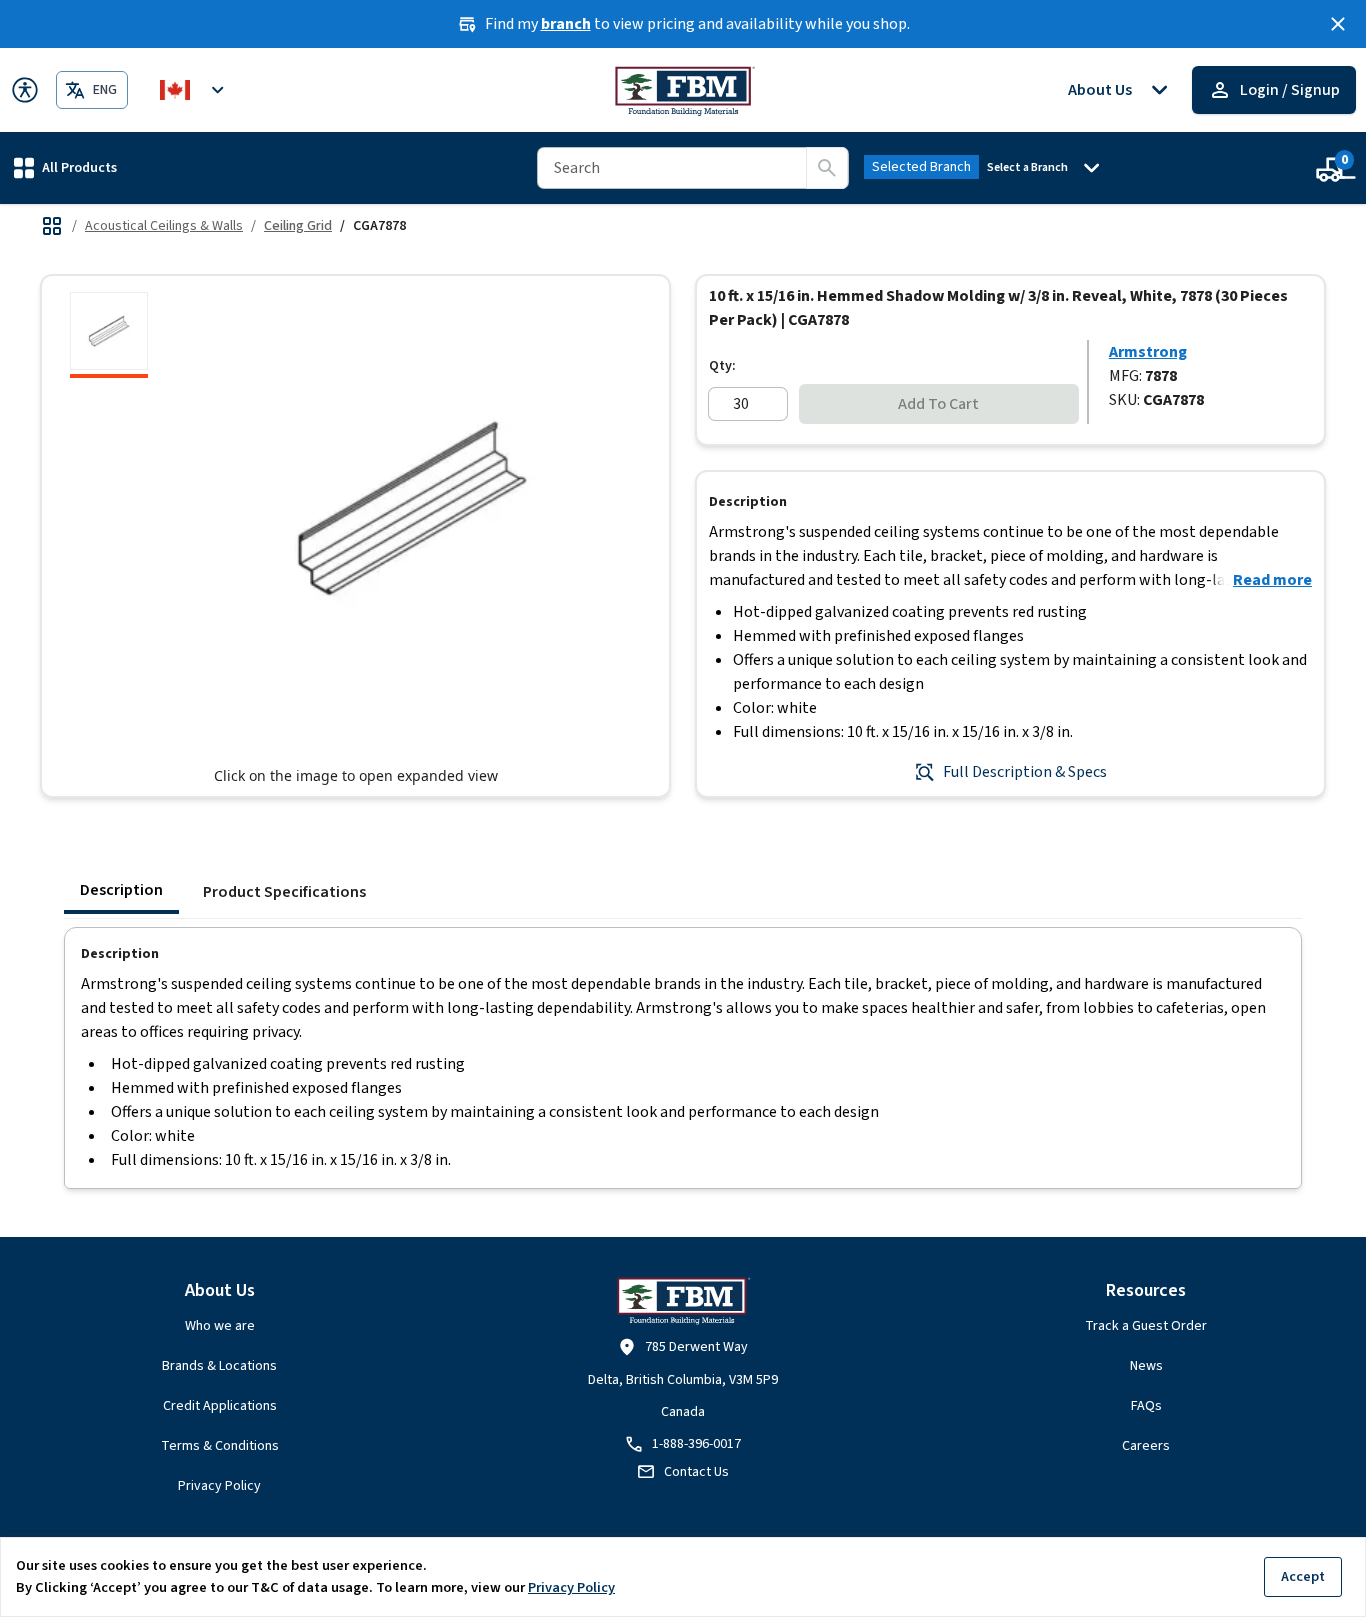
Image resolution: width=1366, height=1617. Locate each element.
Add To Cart (938, 404)
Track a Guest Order (1146, 1326)
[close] (1338, 24)
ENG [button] (105, 90)
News (1146, 1366)
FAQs (1146, 1406)
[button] (65, 167)
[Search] (827, 168)
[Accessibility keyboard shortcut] (25, 90)
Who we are (220, 1326)
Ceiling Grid (298, 226)
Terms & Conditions (220, 1446)
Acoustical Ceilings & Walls (164, 226)
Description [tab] (121, 890)
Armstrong (1148, 352)
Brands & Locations (219, 1366)
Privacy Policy (219, 1486)
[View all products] (52, 226)
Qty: (722, 366)
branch (566, 24)
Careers (1146, 1446)
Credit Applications (220, 1406)
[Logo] (683, 90)
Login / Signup (1290, 90)
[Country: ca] (195, 90)
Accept (1303, 1576)
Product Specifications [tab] (284, 892)
